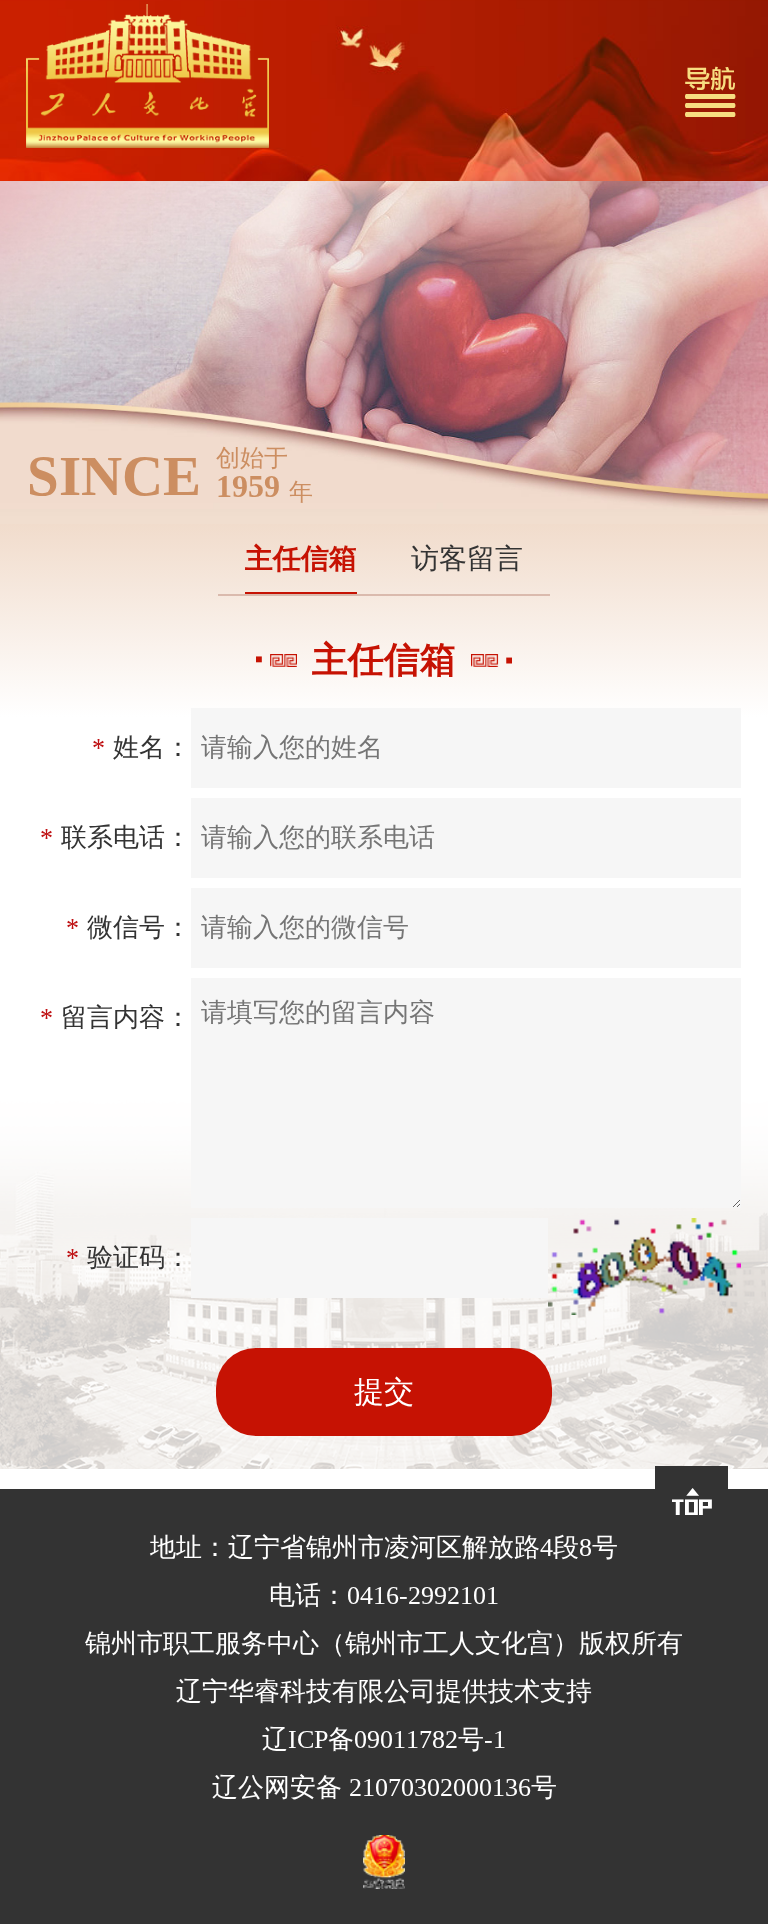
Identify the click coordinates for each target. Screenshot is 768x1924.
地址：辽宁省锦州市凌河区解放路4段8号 (384, 1547)
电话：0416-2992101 (384, 1595)
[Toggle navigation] (710, 90)
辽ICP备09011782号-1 (384, 1739)
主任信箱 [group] (301, 558)
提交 (384, 1391)
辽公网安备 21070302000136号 (384, 1787)
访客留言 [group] (467, 558)
